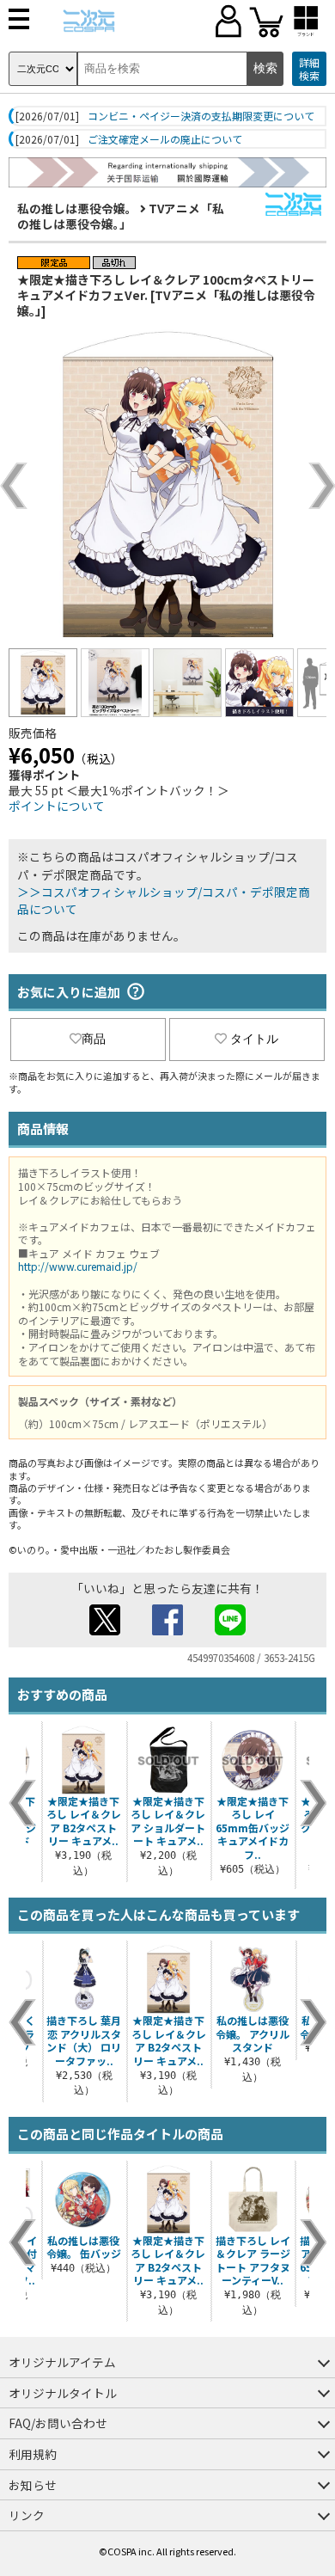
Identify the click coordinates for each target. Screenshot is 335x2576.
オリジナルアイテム (62, 2362)
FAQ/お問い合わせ (58, 2423)
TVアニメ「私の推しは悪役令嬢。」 (121, 216)
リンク (27, 2515)
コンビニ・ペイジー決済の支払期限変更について (201, 116)
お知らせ (33, 2485)
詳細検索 (309, 69)
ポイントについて (57, 806)
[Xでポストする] (105, 1630)
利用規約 (33, 2454)
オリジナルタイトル (63, 2393)
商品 (94, 1039)
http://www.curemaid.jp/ (78, 1266)
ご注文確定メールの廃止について (165, 139)
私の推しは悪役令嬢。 (77, 208)
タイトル (254, 1039)
